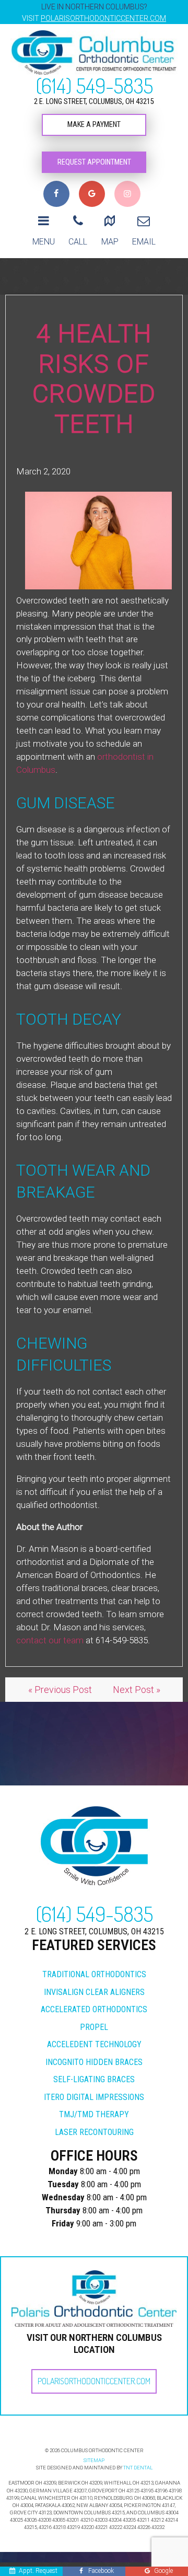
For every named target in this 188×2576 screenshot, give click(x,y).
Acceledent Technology (94, 2044)
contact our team (50, 1640)
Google (163, 2571)
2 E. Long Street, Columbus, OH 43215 (94, 102)
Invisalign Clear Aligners (94, 1992)
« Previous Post (60, 1690)
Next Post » (137, 1690)
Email (144, 242)
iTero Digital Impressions (94, 2097)
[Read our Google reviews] (92, 194)
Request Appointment (94, 162)
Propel (94, 2027)
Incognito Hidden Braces (94, 2062)
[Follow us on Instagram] (127, 194)
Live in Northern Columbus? (94, 13)
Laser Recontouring (94, 2132)
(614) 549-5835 (94, 85)
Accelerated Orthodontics (94, 2009)
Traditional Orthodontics (94, 1974)
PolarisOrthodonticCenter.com (94, 2381)
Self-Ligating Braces (94, 2079)
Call (78, 242)
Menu (44, 242)
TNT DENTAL (138, 2468)
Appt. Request (38, 2571)
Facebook (101, 2571)
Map (110, 242)
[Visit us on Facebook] (56, 194)
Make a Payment (94, 125)
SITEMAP (94, 2460)
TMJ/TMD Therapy (94, 2114)
